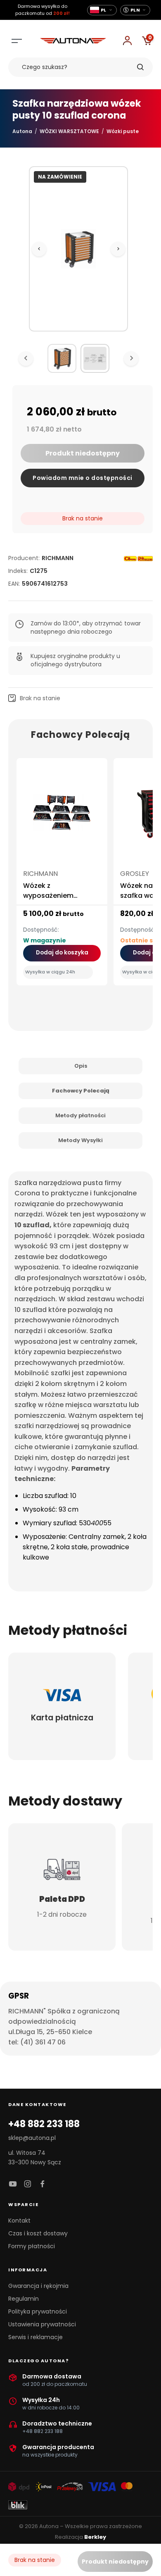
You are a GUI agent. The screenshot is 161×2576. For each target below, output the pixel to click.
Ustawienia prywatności (42, 2324)
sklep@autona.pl (32, 2138)
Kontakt (19, 2221)
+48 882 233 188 (44, 2124)
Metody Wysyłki (80, 1140)
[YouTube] (13, 2184)
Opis (81, 1066)
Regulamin (24, 2299)
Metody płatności (80, 1115)
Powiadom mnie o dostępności (83, 478)
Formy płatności (32, 2246)
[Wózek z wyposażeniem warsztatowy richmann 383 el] (62, 816)
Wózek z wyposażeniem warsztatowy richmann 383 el (62, 900)
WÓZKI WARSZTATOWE (69, 131)
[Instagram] (28, 2184)
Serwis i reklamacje (36, 2337)
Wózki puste (123, 131)
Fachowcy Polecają (81, 1091)
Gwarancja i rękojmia (38, 2286)
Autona (22, 131)
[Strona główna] (73, 41)
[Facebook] (43, 2184)
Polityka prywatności (38, 2311)
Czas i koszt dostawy (38, 2233)
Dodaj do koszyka (62, 953)
